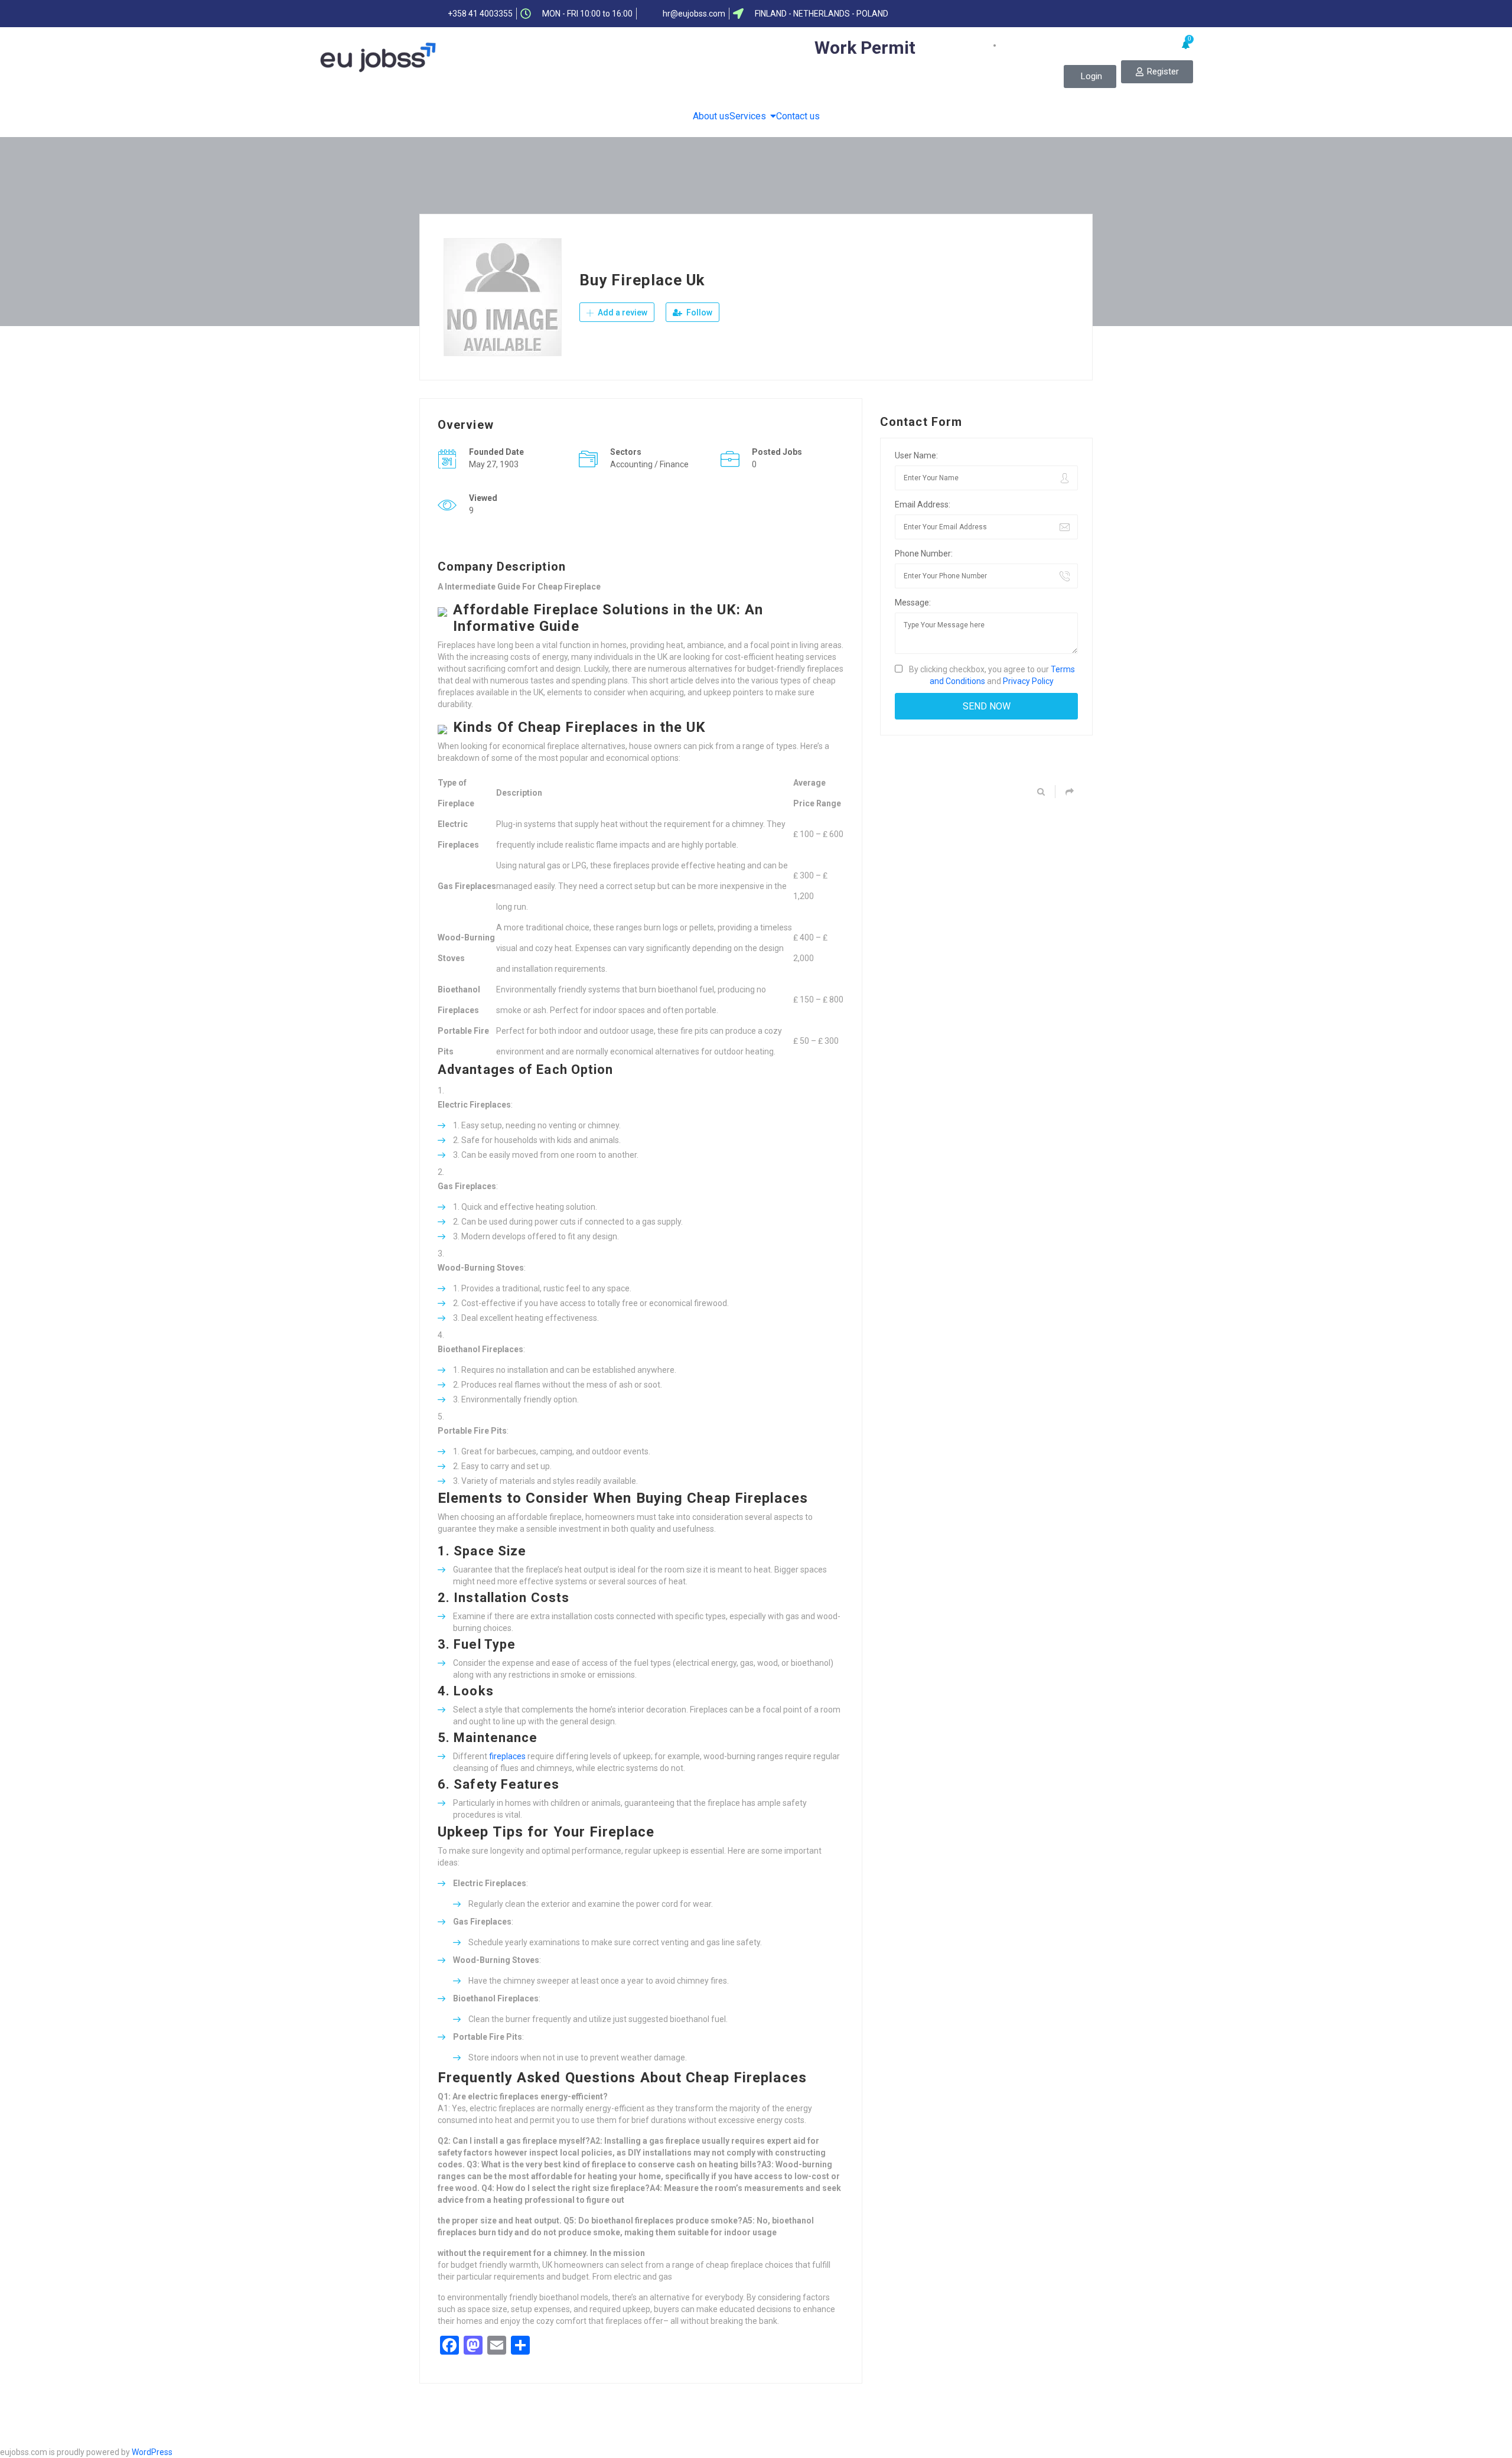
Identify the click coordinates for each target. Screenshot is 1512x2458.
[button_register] (1157, 72)
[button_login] (1090, 76)
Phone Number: (924, 554)
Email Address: (923, 504)
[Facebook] (982, 14)
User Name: (916, 455)
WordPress (152, 2452)
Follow (698, 312)
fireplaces (507, 1756)
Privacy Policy (1028, 681)
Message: (913, 603)
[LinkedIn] (1028, 14)
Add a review (622, 312)
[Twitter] (1005, 14)
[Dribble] (1051, 14)
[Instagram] (1074, 14)
